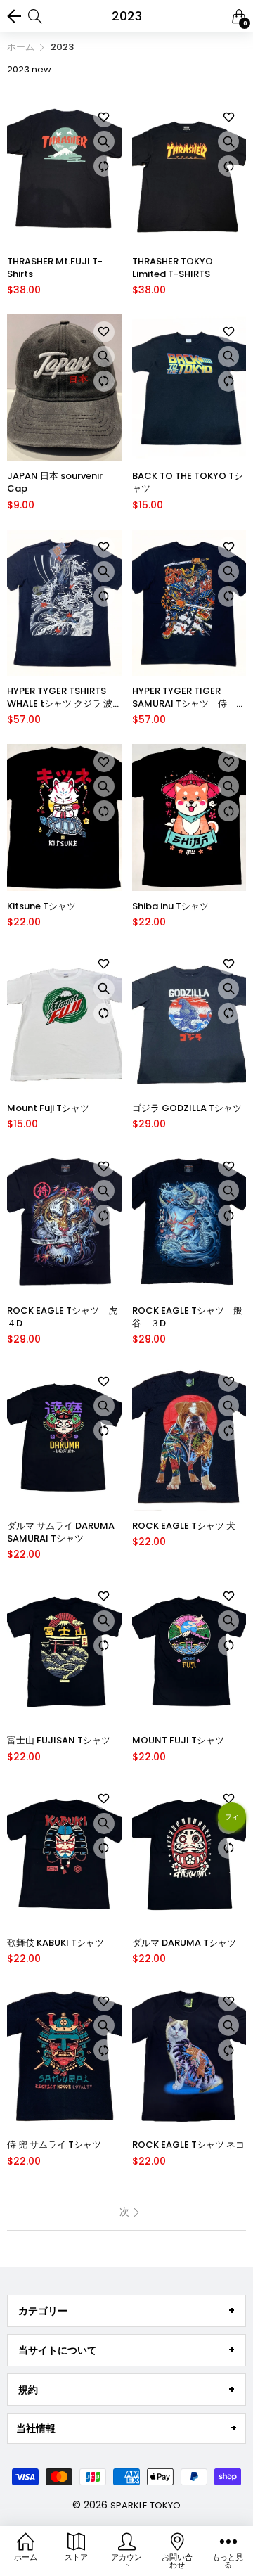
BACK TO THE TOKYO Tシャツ (188, 482)
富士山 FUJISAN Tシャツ (59, 1741)
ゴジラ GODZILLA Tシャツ (187, 1108)
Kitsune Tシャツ (41, 906)
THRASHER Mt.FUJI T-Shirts (55, 268)
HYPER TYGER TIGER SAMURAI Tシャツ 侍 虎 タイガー (189, 698)
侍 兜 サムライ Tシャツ (54, 2145)
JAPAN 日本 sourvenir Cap (55, 482)
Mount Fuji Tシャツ (48, 1108)
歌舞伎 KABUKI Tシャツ (56, 1943)
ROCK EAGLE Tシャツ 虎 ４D (64, 1317)
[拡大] (104, 141)
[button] (232, 1822)
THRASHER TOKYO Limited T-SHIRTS (173, 268)
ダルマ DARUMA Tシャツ (184, 1943)
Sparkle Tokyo (145, 2505)
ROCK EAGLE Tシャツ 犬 (184, 1526)
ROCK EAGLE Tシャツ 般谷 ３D (187, 1317)
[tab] (126, 2311)
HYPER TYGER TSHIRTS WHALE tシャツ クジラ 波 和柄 (60, 698)
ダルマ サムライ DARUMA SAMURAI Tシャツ (61, 1532)
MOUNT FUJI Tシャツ (178, 1741)
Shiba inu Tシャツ (170, 906)
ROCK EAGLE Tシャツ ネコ (188, 2145)
